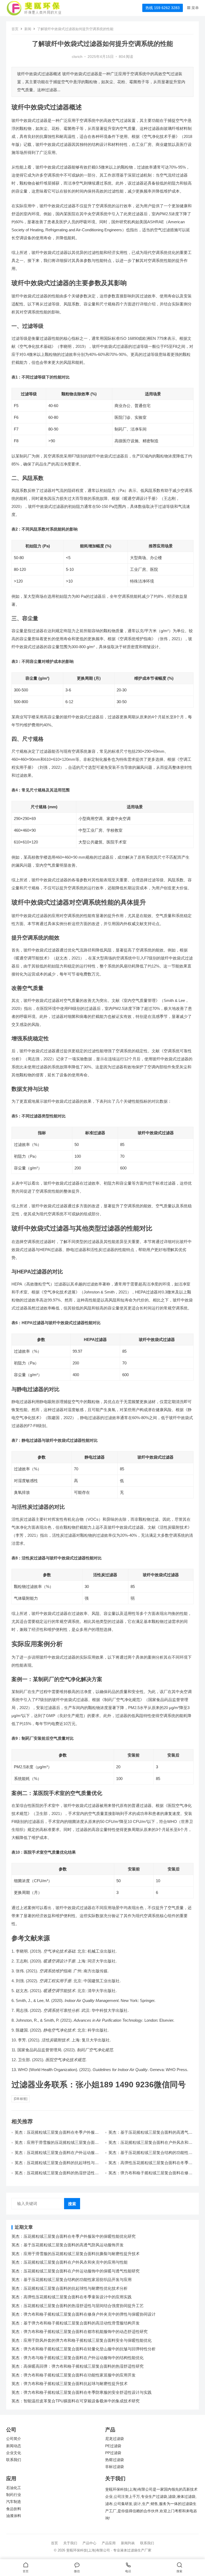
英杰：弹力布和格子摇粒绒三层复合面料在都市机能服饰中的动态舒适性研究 (80, 2332)
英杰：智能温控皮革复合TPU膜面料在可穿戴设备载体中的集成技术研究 (76, 2401)
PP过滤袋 (113, 2453)
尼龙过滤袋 (115, 2439)
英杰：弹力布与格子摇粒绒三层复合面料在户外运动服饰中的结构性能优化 (78, 2358)
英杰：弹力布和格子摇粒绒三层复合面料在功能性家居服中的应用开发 (74, 2375)
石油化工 (14, 2488)
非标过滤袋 (115, 2467)
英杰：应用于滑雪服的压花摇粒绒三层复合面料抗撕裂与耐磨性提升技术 (57, 2145)
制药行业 (14, 2495)
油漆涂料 (14, 2516)
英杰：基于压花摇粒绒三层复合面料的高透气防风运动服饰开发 (68, 2245)
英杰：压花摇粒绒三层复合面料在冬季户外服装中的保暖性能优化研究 (74, 2236)
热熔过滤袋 (115, 2460)
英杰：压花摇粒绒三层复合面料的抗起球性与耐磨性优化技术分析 (70, 2288)
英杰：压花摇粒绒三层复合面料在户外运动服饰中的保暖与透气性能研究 (57, 2155)
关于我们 (70, 2543)
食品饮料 (14, 2509)
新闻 (28, 29)
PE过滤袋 (113, 2446)
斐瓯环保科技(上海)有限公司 (88, 2550)
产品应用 (109, 2543)
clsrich (77, 57)
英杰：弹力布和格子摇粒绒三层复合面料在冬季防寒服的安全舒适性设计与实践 (82, 2392)
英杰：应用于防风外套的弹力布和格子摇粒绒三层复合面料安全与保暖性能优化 (82, 2340)
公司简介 (14, 2439)
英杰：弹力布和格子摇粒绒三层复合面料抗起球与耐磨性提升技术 (70, 2384)
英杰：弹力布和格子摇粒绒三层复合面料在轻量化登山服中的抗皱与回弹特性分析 (84, 2349)
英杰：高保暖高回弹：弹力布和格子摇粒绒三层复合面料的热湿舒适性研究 (78, 2366)
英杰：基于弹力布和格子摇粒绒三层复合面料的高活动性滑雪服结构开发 (76, 2323)
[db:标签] (21, 2099)
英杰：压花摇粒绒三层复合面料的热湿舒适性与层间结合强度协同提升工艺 (57, 2175)
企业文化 (14, 2453)
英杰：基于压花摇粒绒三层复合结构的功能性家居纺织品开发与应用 (72, 2280)
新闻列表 (128, 2543)
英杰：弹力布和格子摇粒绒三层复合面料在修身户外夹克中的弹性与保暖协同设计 (150, 2175)
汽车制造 (14, 2502)
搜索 (72, 2204)
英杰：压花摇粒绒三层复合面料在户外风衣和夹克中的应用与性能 (70, 2262)
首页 (15, 29)
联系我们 (14, 2460)
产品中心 (89, 2543)
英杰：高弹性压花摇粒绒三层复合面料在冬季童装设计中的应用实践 (72, 2297)
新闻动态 (14, 2446)
